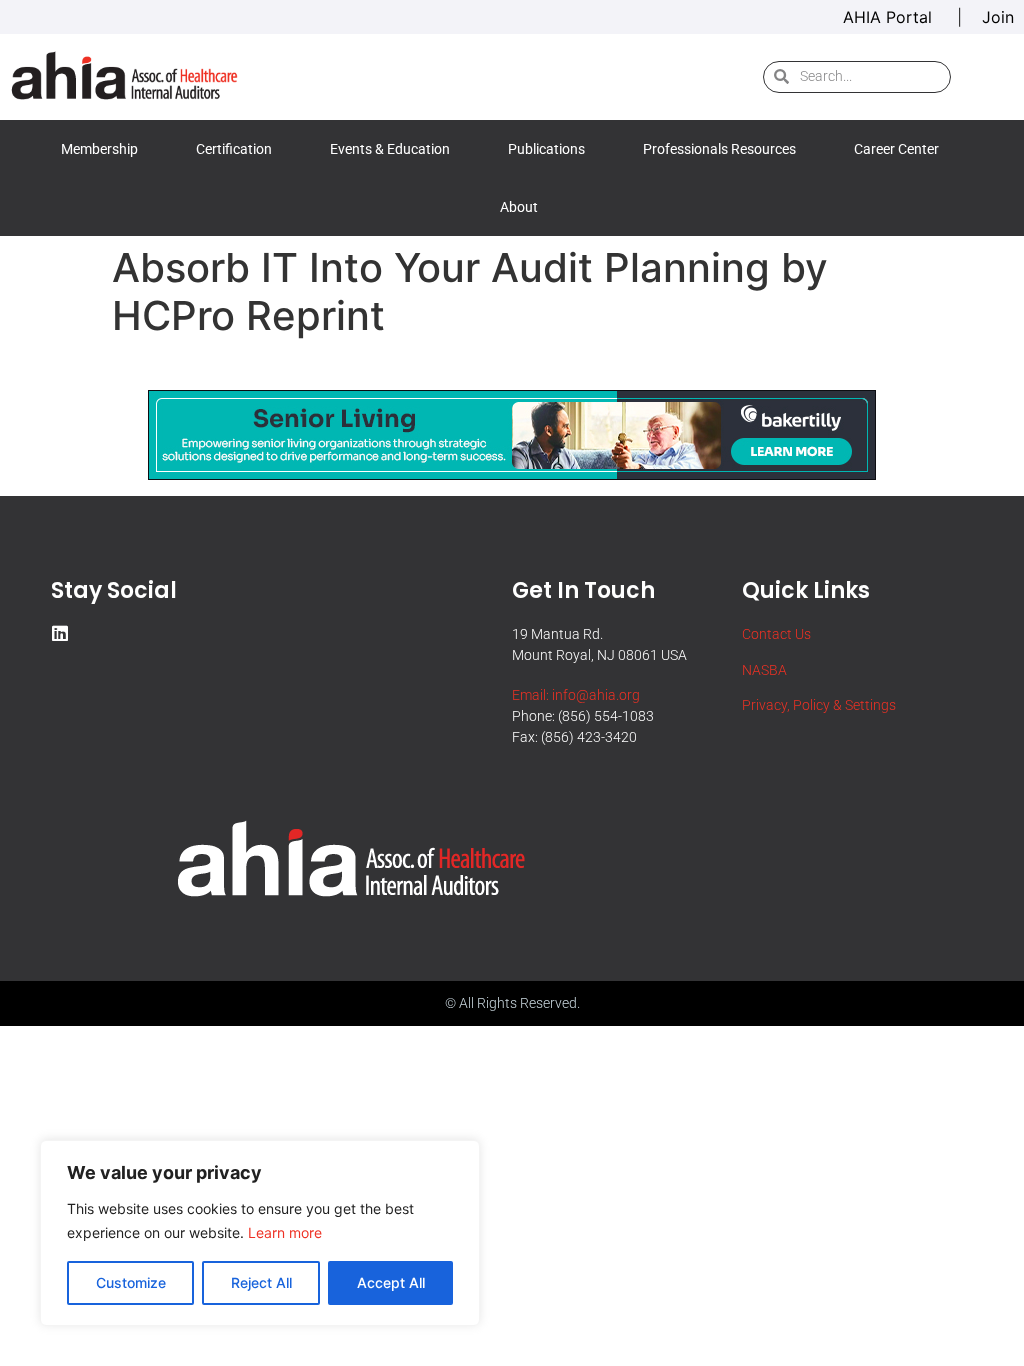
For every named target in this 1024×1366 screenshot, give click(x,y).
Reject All (261, 1282)
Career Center (896, 149)
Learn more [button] (285, 1232)
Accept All (391, 1282)
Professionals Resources (719, 149)
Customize (131, 1282)
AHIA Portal (890, 17)
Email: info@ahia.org (576, 695)
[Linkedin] (60, 633)
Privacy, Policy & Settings (819, 705)
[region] (260, 1233)
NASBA (764, 670)
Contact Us (776, 634)
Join (998, 17)
